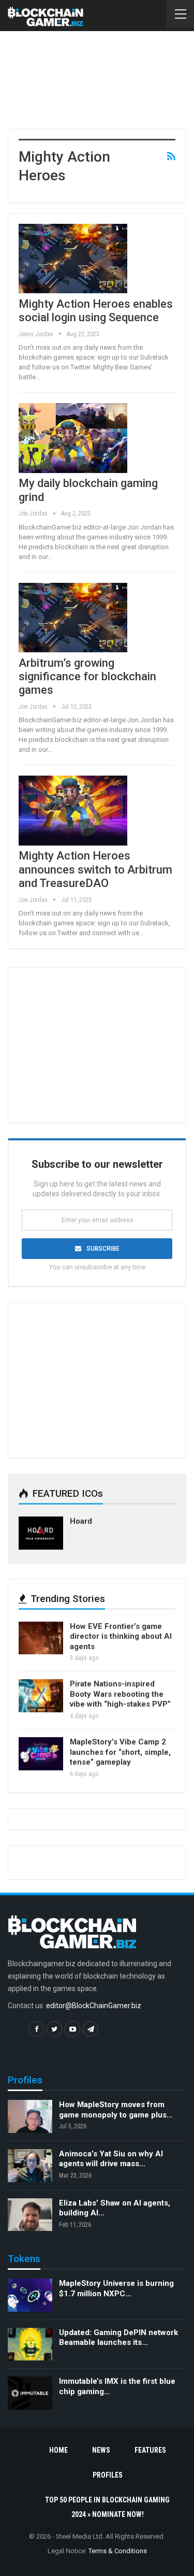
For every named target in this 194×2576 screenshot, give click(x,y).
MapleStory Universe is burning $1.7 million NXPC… (116, 2288)
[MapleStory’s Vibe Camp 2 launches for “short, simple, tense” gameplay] (41, 1754)
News (101, 2450)
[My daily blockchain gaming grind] (73, 438)
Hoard (81, 1521)
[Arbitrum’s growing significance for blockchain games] (73, 618)
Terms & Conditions (118, 2551)
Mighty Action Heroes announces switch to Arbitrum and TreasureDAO (95, 869)
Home (58, 2450)
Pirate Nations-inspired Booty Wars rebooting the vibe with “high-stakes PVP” (120, 1694)
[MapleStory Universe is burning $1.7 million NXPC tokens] (30, 2295)
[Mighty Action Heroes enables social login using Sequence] (73, 259)
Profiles (108, 2475)
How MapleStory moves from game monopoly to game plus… (116, 2110)
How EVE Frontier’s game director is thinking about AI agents (121, 1636)
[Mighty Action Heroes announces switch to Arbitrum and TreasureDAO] (73, 810)
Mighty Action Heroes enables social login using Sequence (96, 311)
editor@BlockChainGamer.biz (94, 2006)
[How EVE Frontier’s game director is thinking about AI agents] (41, 1638)
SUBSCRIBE (103, 1249)
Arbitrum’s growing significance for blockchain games (87, 677)
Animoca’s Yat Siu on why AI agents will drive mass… (111, 2159)
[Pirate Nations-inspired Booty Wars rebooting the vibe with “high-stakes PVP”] (41, 1696)
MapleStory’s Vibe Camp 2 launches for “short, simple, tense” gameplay (120, 1752)
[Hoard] (41, 1533)
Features (150, 2450)
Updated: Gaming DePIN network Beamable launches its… (118, 2338)
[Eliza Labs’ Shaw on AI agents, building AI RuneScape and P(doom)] (30, 2215)
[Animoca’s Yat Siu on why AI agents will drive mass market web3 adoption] (30, 2166)
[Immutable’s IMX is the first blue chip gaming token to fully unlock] (30, 2393)
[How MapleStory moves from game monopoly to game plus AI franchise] (30, 2116)
